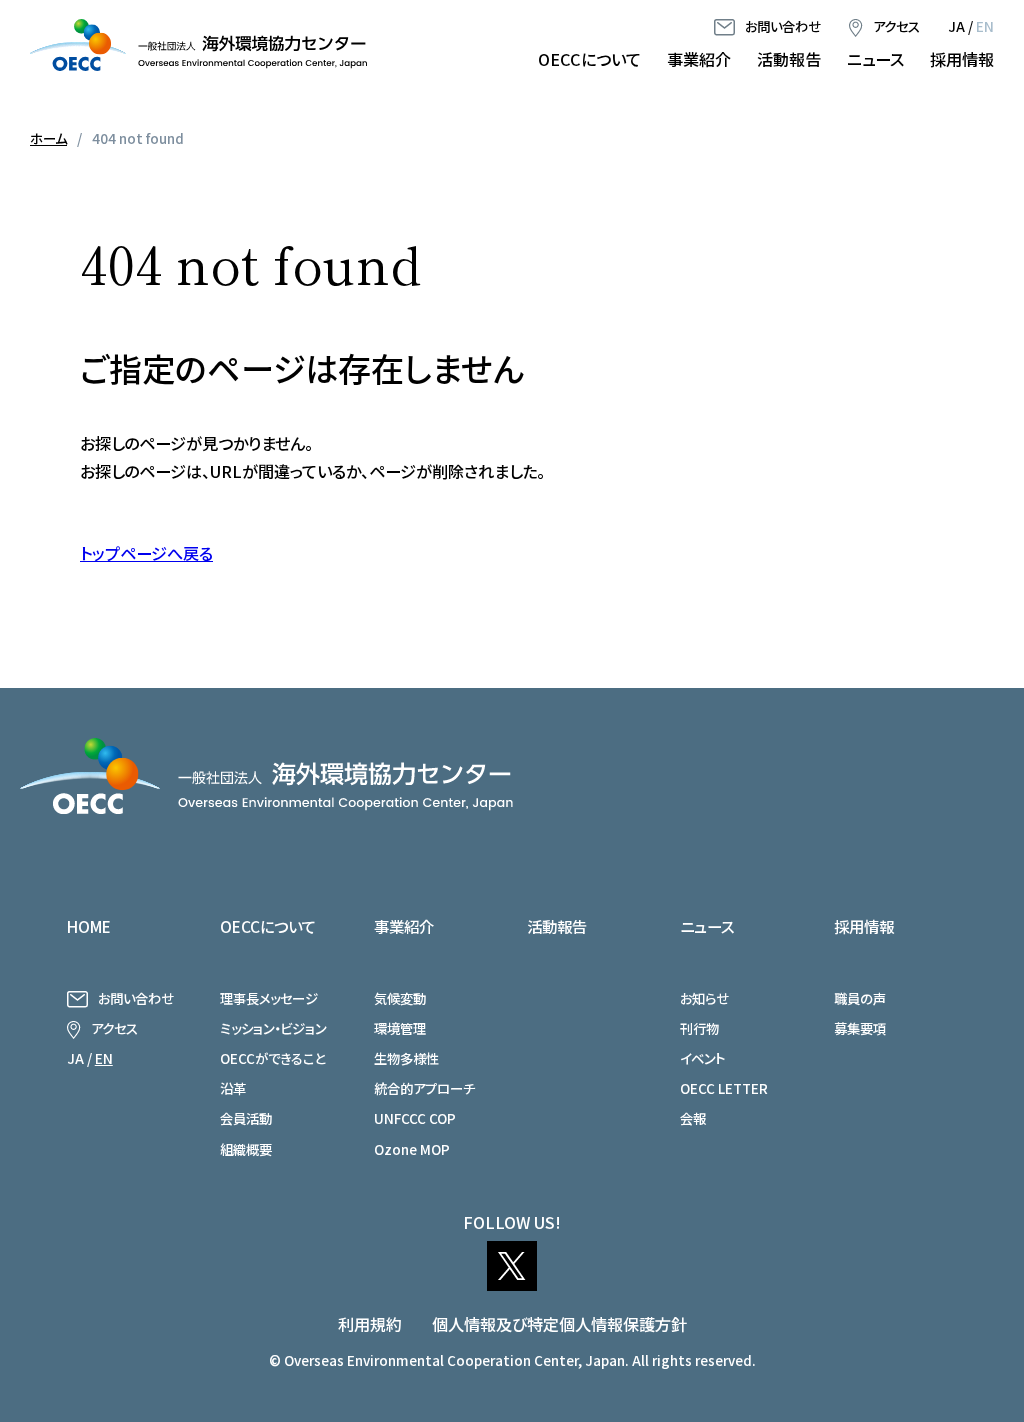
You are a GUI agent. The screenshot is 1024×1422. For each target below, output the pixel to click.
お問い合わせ (783, 26)
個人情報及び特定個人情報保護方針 (559, 1324)
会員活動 (246, 1118)
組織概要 (246, 1149)
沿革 (233, 1088)
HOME (89, 926)
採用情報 (962, 59)
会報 (693, 1118)
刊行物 (699, 1028)
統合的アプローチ (424, 1088)
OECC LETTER (724, 1088)
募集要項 (860, 1028)
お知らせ (704, 998)
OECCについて (589, 59)
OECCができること (272, 1058)
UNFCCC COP (415, 1118)
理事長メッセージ (269, 998)
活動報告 (789, 59)
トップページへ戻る (146, 553)
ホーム (48, 138)
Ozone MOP (412, 1149)
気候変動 (400, 998)
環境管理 (400, 1028)
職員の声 (860, 998)
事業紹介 (699, 59)
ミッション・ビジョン (273, 1028)
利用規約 (370, 1324)
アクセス (896, 26)
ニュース (875, 59)
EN (985, 26)
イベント (702, 1058)
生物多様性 (406, 1058)
